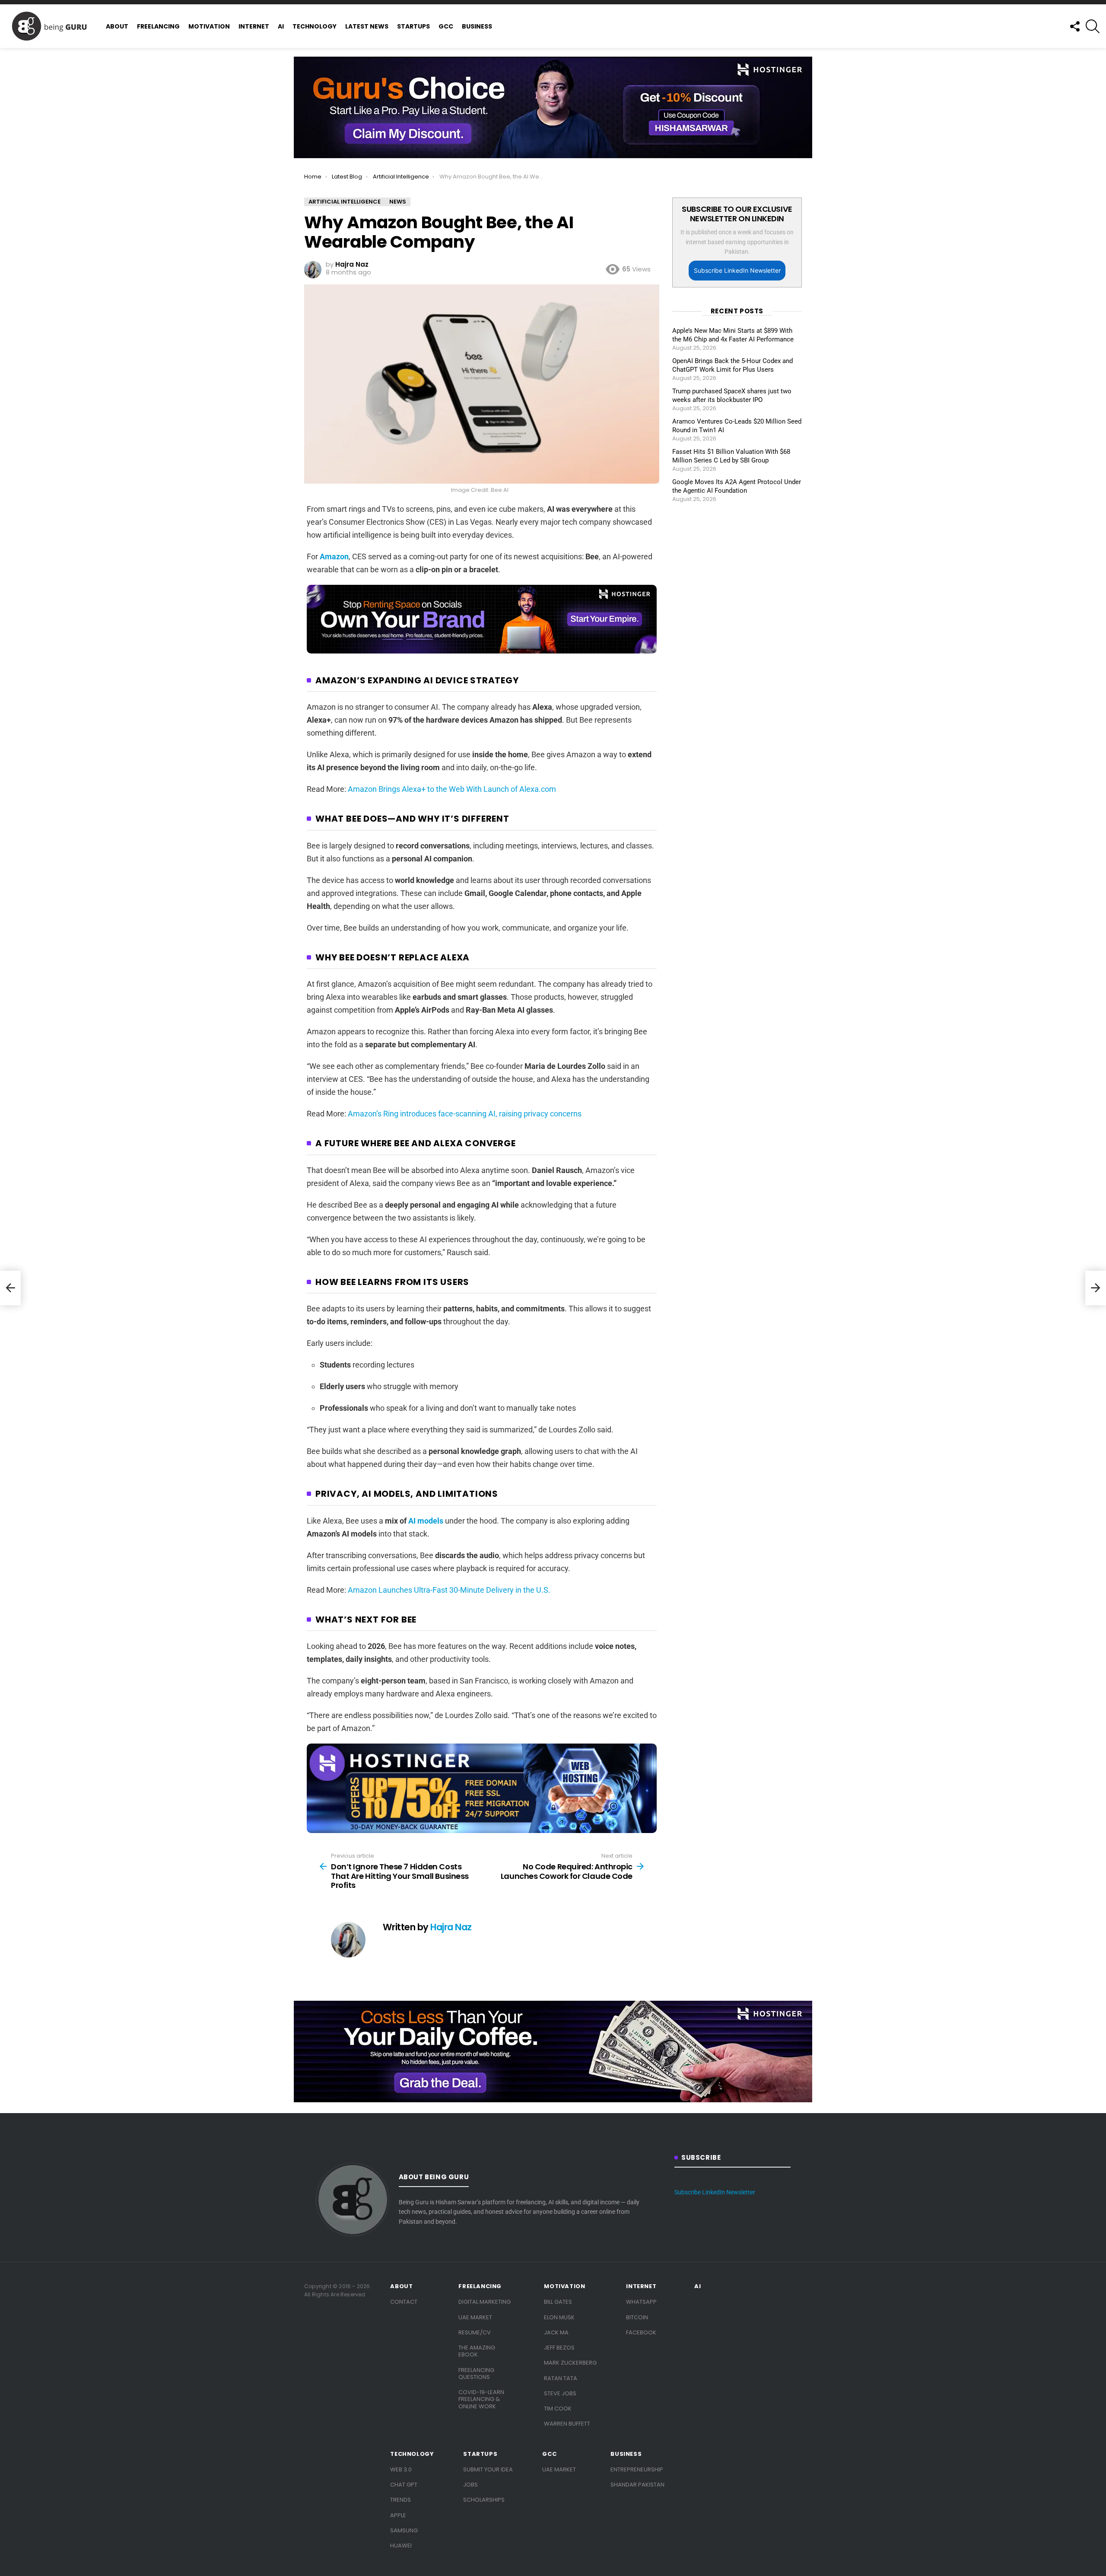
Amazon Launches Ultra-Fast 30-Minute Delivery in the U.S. (449, 1590)
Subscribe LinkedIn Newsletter (737, 270)
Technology (315, 26)
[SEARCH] (1093, 26)
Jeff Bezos (559, 2348)
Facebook (641, 2332)
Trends (400, 2500)
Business (477, 26)
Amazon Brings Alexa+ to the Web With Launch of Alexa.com (452, 789)
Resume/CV (475, 2332)
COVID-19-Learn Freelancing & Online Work (481, 2399)
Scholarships (484, 2500)
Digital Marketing (485, 2302)
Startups (413, 26)
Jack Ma (556, 2332)
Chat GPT (404, 2485)
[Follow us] (1074, 26)
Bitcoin (637, 2317)
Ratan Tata (561, 2378)
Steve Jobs (560, 2393)
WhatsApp (641, 2302)
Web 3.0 (401, 2469)
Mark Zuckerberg (570, 2363)
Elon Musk (559, 2317)
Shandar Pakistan (637, 2485)
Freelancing (158, 26)
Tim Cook (558, 2409)
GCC (446, 26)
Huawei (401, 2546)
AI (281, 26)
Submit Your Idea (488, 2469)
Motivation (209, 26)
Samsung (404, 2530)
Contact (404, 2302)
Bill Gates (558, 2302)
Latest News (367, 26)
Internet (254, 26)
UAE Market (475, 2317)
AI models (426, 1521)
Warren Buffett (567, 2424)
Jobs (470, 2485)
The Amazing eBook (477, 2351)
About (117, 26)
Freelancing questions (476, 2374)
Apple (398, 2515)
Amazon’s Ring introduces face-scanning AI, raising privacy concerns (465, 1114)
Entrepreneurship (637, 2469)
